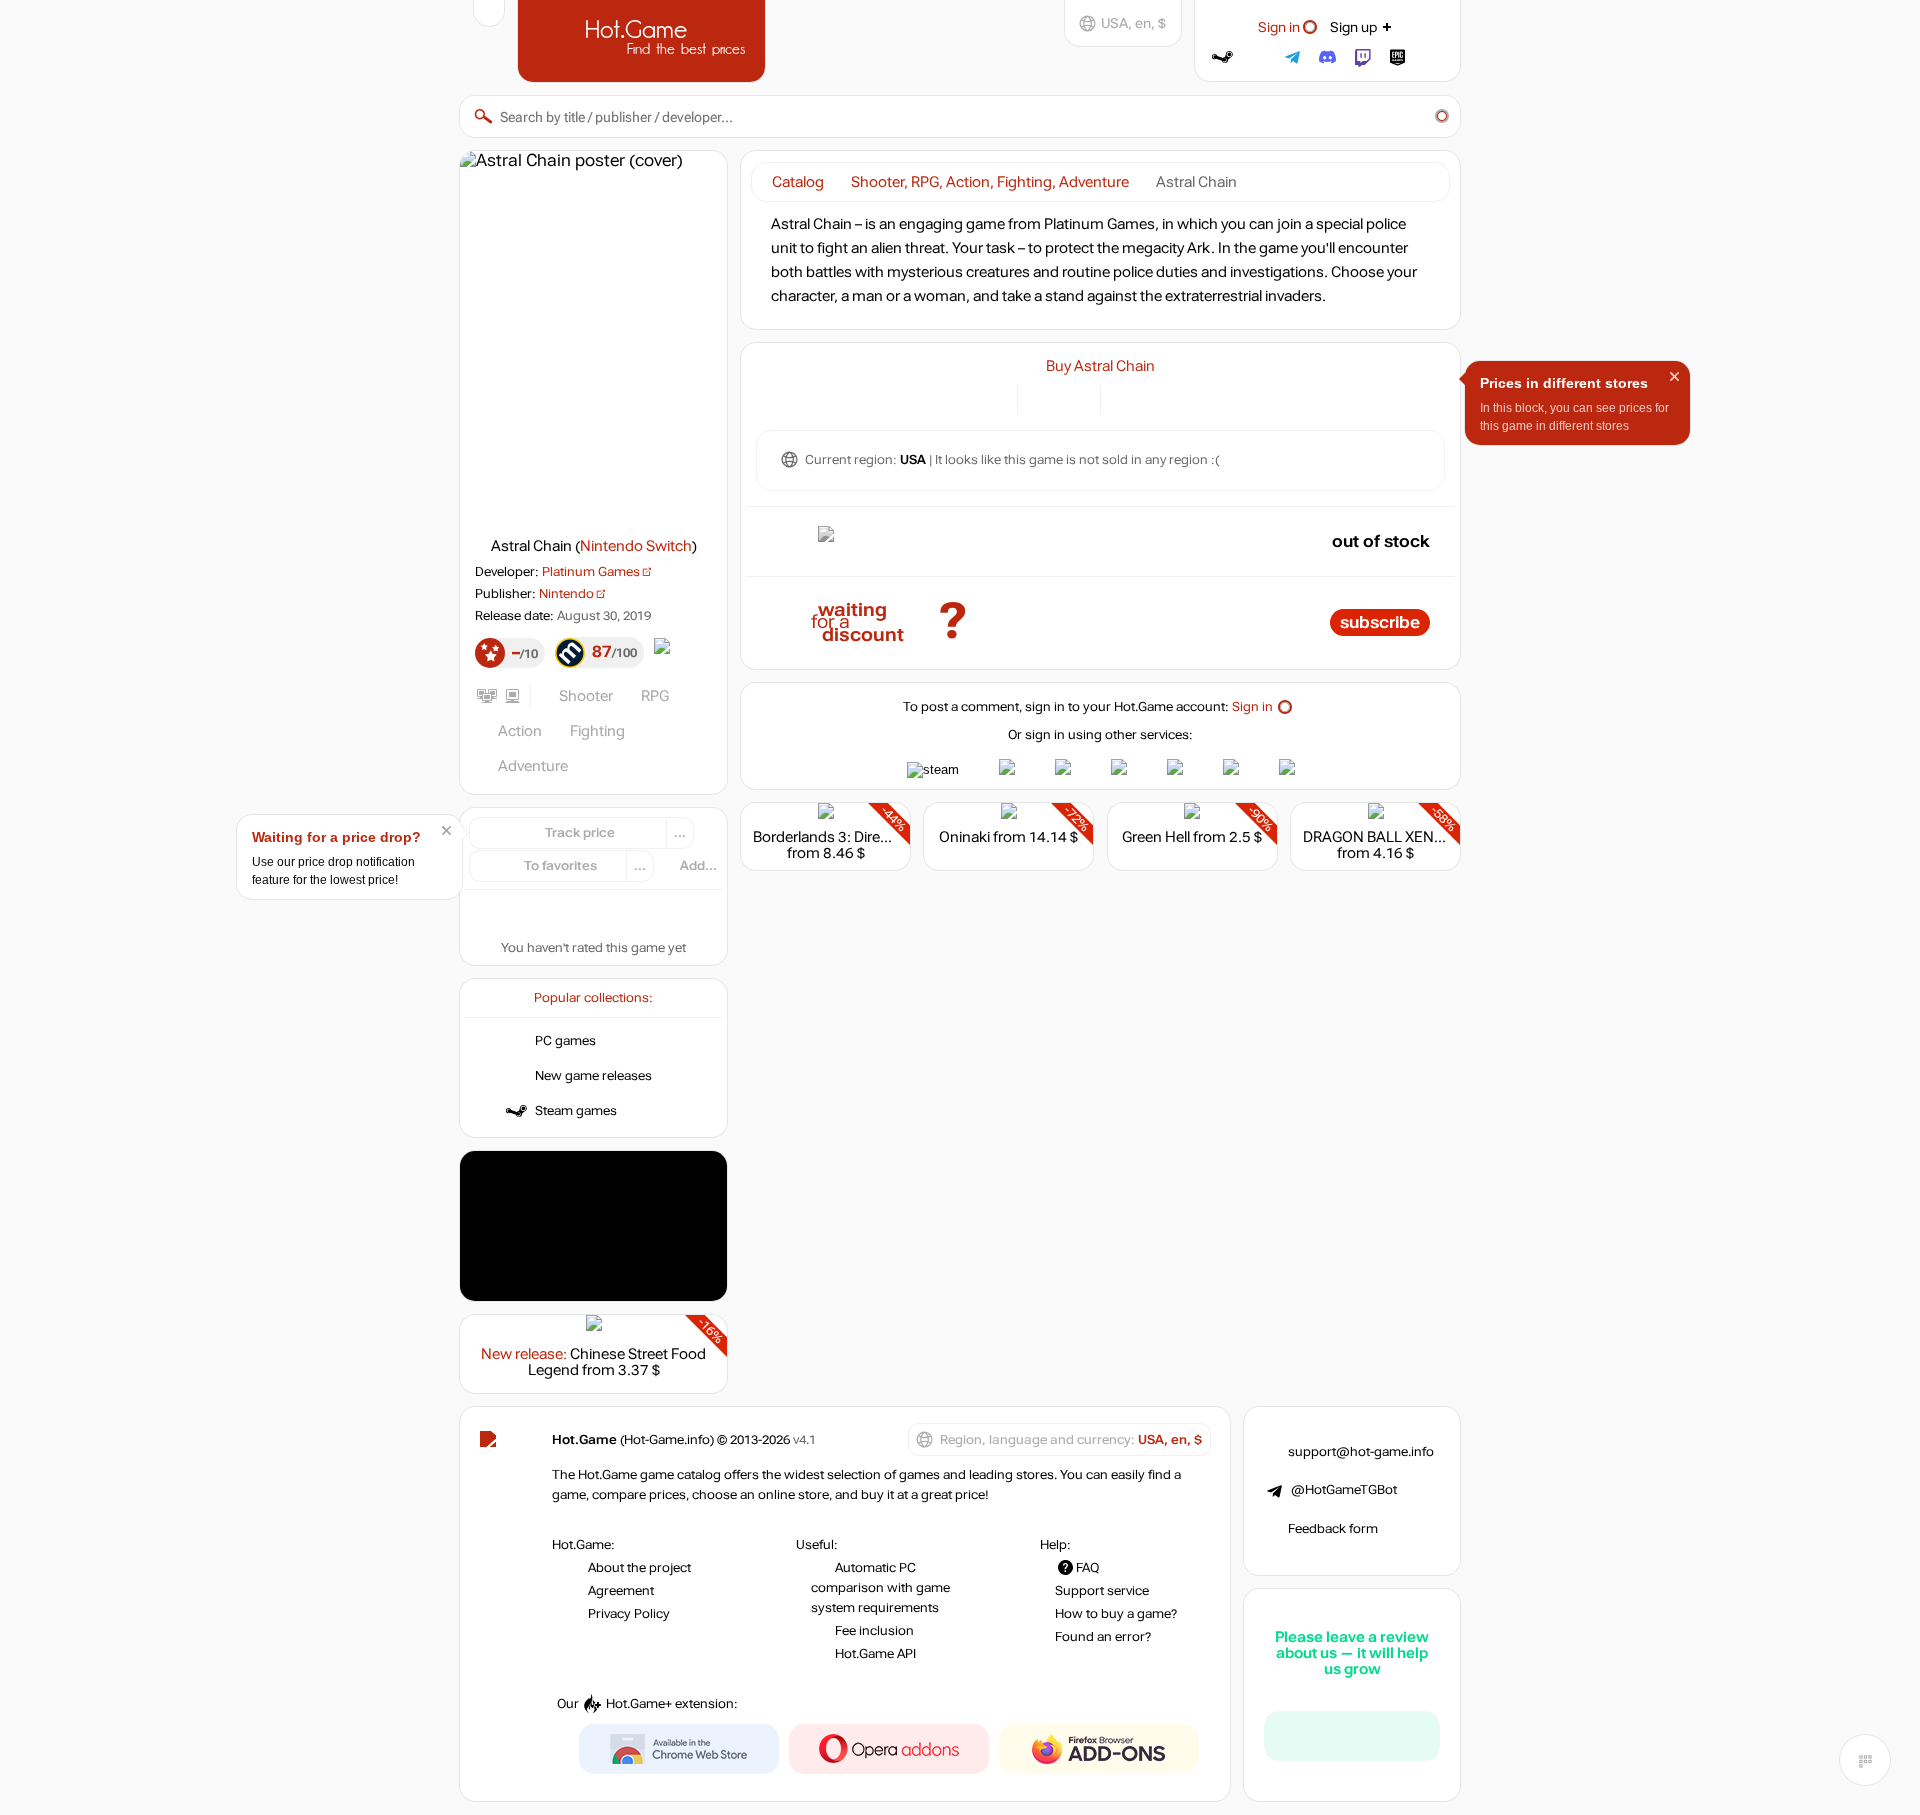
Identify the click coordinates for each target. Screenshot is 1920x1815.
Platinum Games (591, 572)
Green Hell (1156, 837)
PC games (565, 1041)
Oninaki (964, 837)
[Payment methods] (990, 398)
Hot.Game (644, 39)
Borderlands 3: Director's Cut (849, 837)
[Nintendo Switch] (1127, 398)
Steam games (576, 1111)
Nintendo (566, 594)
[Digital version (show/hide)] (1044, 398)
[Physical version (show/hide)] (1073, 398)
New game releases (593, 1076)
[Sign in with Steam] (1222, 57)
